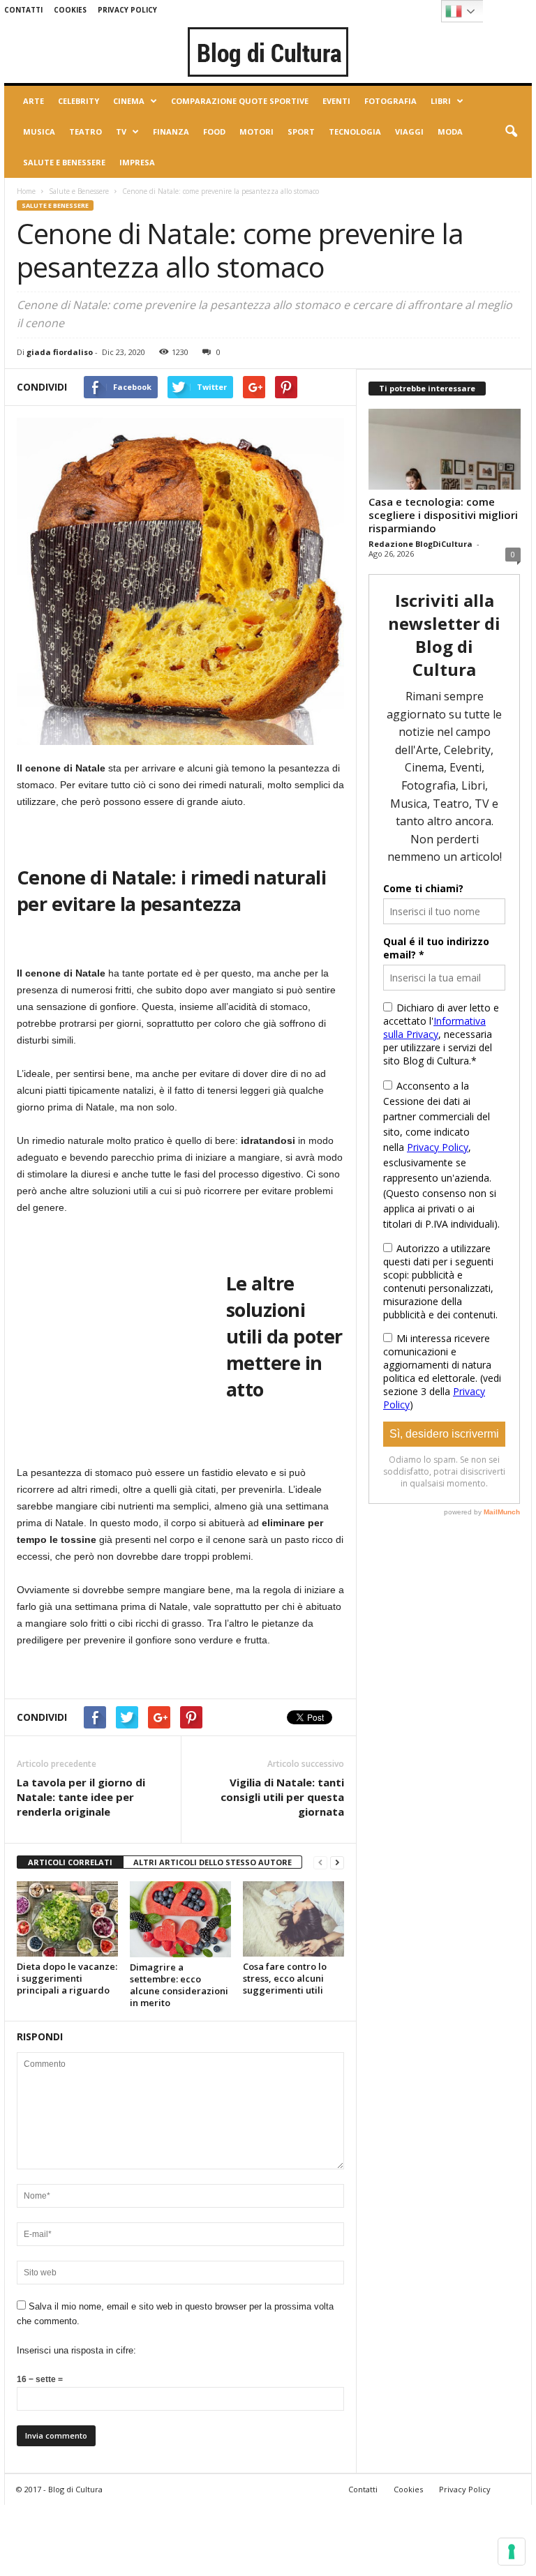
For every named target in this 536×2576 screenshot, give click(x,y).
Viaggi (409, 131)
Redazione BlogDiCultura (420, 544)
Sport (301, 131)
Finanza (171, 131)
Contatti (23, 10)
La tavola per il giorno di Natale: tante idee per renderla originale (81, 1797)
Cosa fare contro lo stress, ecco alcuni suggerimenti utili (285, 1978)
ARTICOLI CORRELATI (70, 1862)
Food (214, 131)
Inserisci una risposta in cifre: (76, 2350)
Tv (121, 131)
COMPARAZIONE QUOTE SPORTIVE (240, 101)
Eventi (336, 101)
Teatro (85, 131)
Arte (33, 101)
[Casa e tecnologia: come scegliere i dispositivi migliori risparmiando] (445, 449)
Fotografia (390, 101)
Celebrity (79, 101)
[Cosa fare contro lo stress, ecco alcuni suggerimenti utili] (293, 1919)
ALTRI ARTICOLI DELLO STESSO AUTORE (213, 1862)
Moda (450, 131)
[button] (511, 132)
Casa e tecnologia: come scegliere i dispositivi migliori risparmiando (443, 515)
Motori (256, 131)
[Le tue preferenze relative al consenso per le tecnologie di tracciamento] (512, 2552)
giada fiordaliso (60, 352)
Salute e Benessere (64, 162)
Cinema (129, 101)
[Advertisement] (121, 1320)
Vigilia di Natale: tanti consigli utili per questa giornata (282, 1797)
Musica (39, 131)
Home (26, 191)
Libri (441, 101)
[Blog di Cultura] (268, 52)
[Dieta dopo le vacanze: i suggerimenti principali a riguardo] (67, 1919)
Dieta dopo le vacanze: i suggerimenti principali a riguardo (67, 1978)
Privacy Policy (127, 10)
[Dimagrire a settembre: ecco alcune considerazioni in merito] (180, 1919)
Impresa (137, 162)
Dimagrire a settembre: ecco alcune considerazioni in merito (179, 1985)
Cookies (70, 10)
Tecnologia (355, 131)
